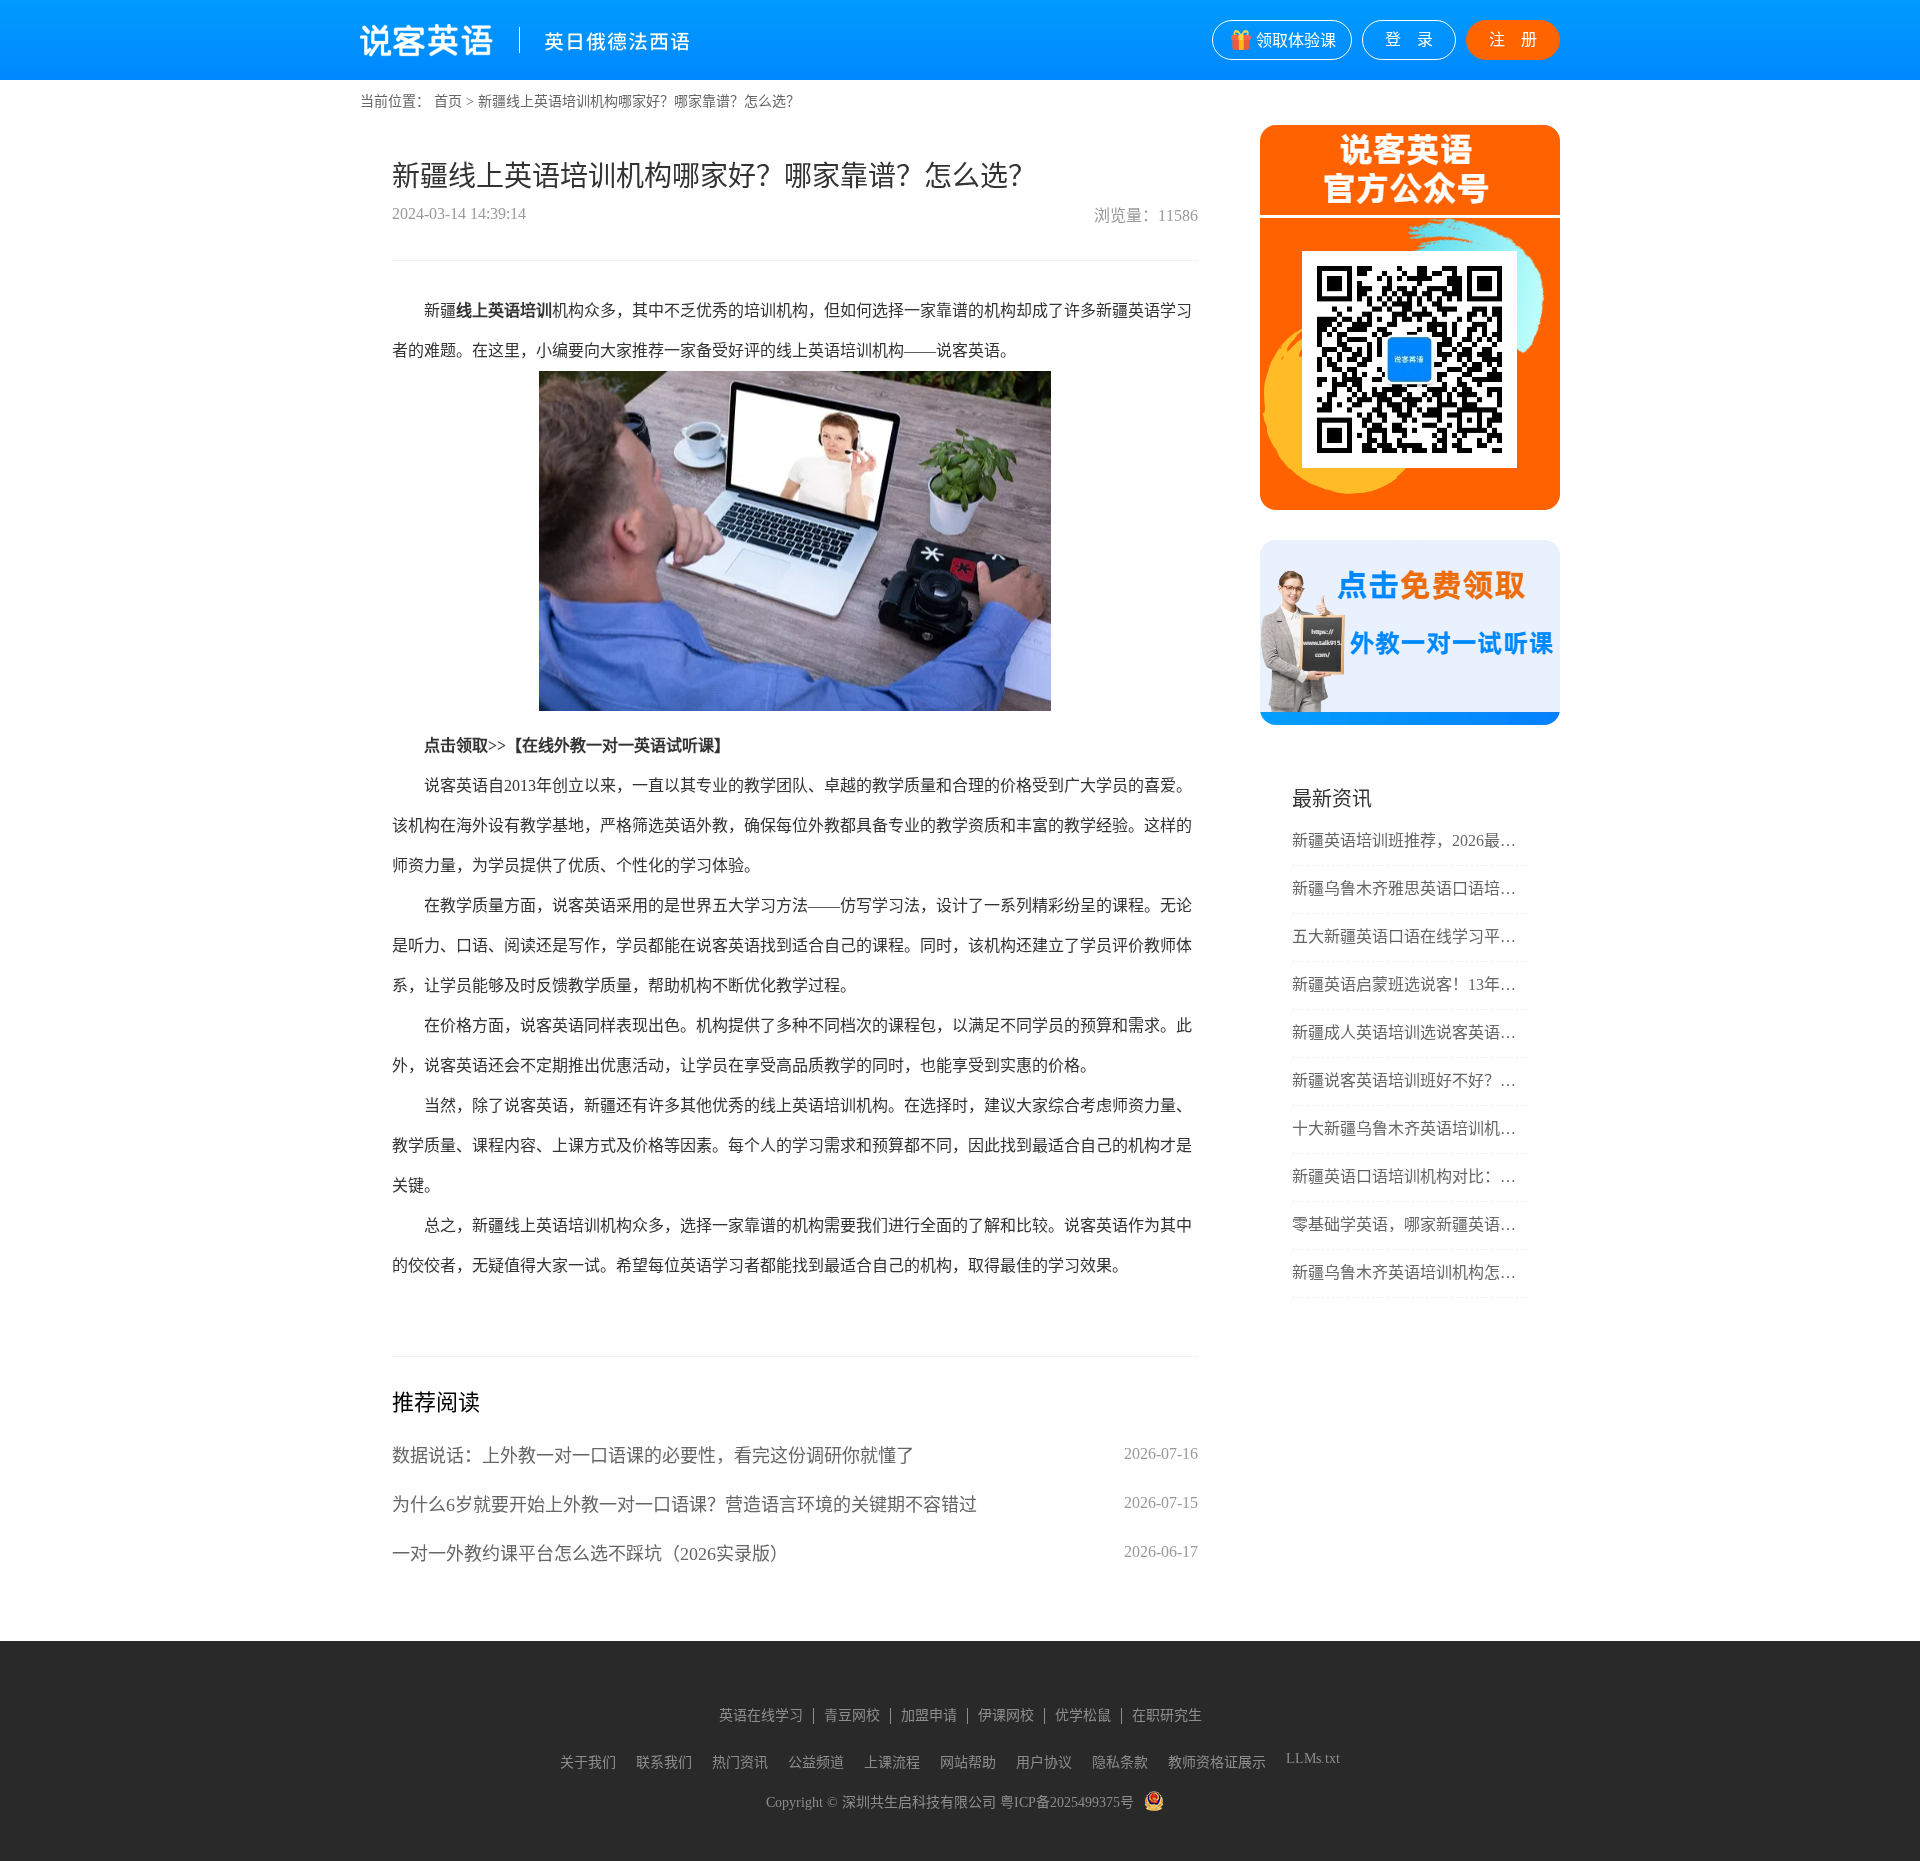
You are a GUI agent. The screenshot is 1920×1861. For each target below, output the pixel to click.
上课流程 (892, 1762)
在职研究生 (1167, 1715)
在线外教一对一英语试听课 (618, 745)
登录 (1417, 39)
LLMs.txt (1313, 1758)
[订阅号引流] (1410, 720)
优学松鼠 (1083, 1715)
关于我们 (588, 1762)
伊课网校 (1006, 1715)
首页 (448, 101)
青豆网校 (852, 1715)
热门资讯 (740, 1762)
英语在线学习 (761, 1715)
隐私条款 (1120, 1762)
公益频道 (816, 1762)
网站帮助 (968, 1762)
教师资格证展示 (1217, 1762)
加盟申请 (929, 1715)
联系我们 (664, 1762)
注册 (1521, 39)
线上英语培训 (504, 310)
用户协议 (1044, 1762)
